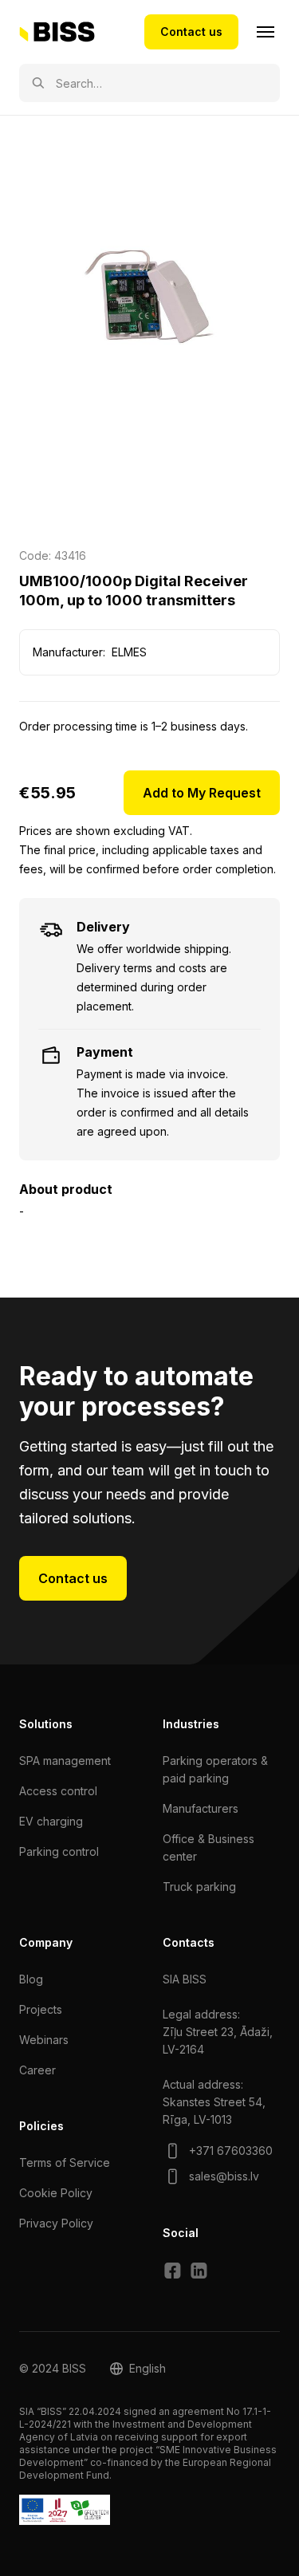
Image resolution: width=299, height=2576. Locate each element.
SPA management (65, 1761)
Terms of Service (65, 2162)
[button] (138, 2369)
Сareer (37, 2070)
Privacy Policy (56, 2223)
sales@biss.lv (224, 2176)
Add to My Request (202, 793)
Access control (58, 1791)
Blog (31, 1979)
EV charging (51, 1821)
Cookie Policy (56, 2193)
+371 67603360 (231, 2151)
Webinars (44, 2040)
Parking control (59, 1851)
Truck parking (199, 1887)
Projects (41, 2009)
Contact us (191, 32)
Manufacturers (201, 1808)
